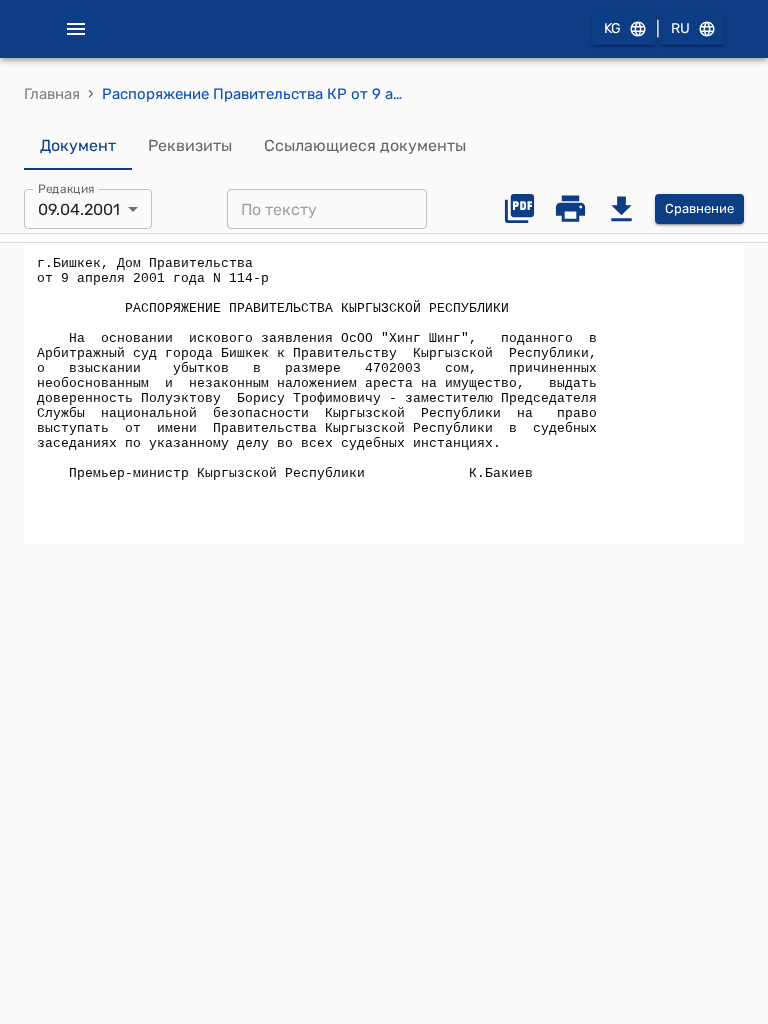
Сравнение (699, 208)
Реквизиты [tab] (190, 145)
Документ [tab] (78, 145)
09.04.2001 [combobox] (79, 209)
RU (680, 28)
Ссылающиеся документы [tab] (365, 145)
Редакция (66, 189)
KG (612, 28)
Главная (52, 94)
